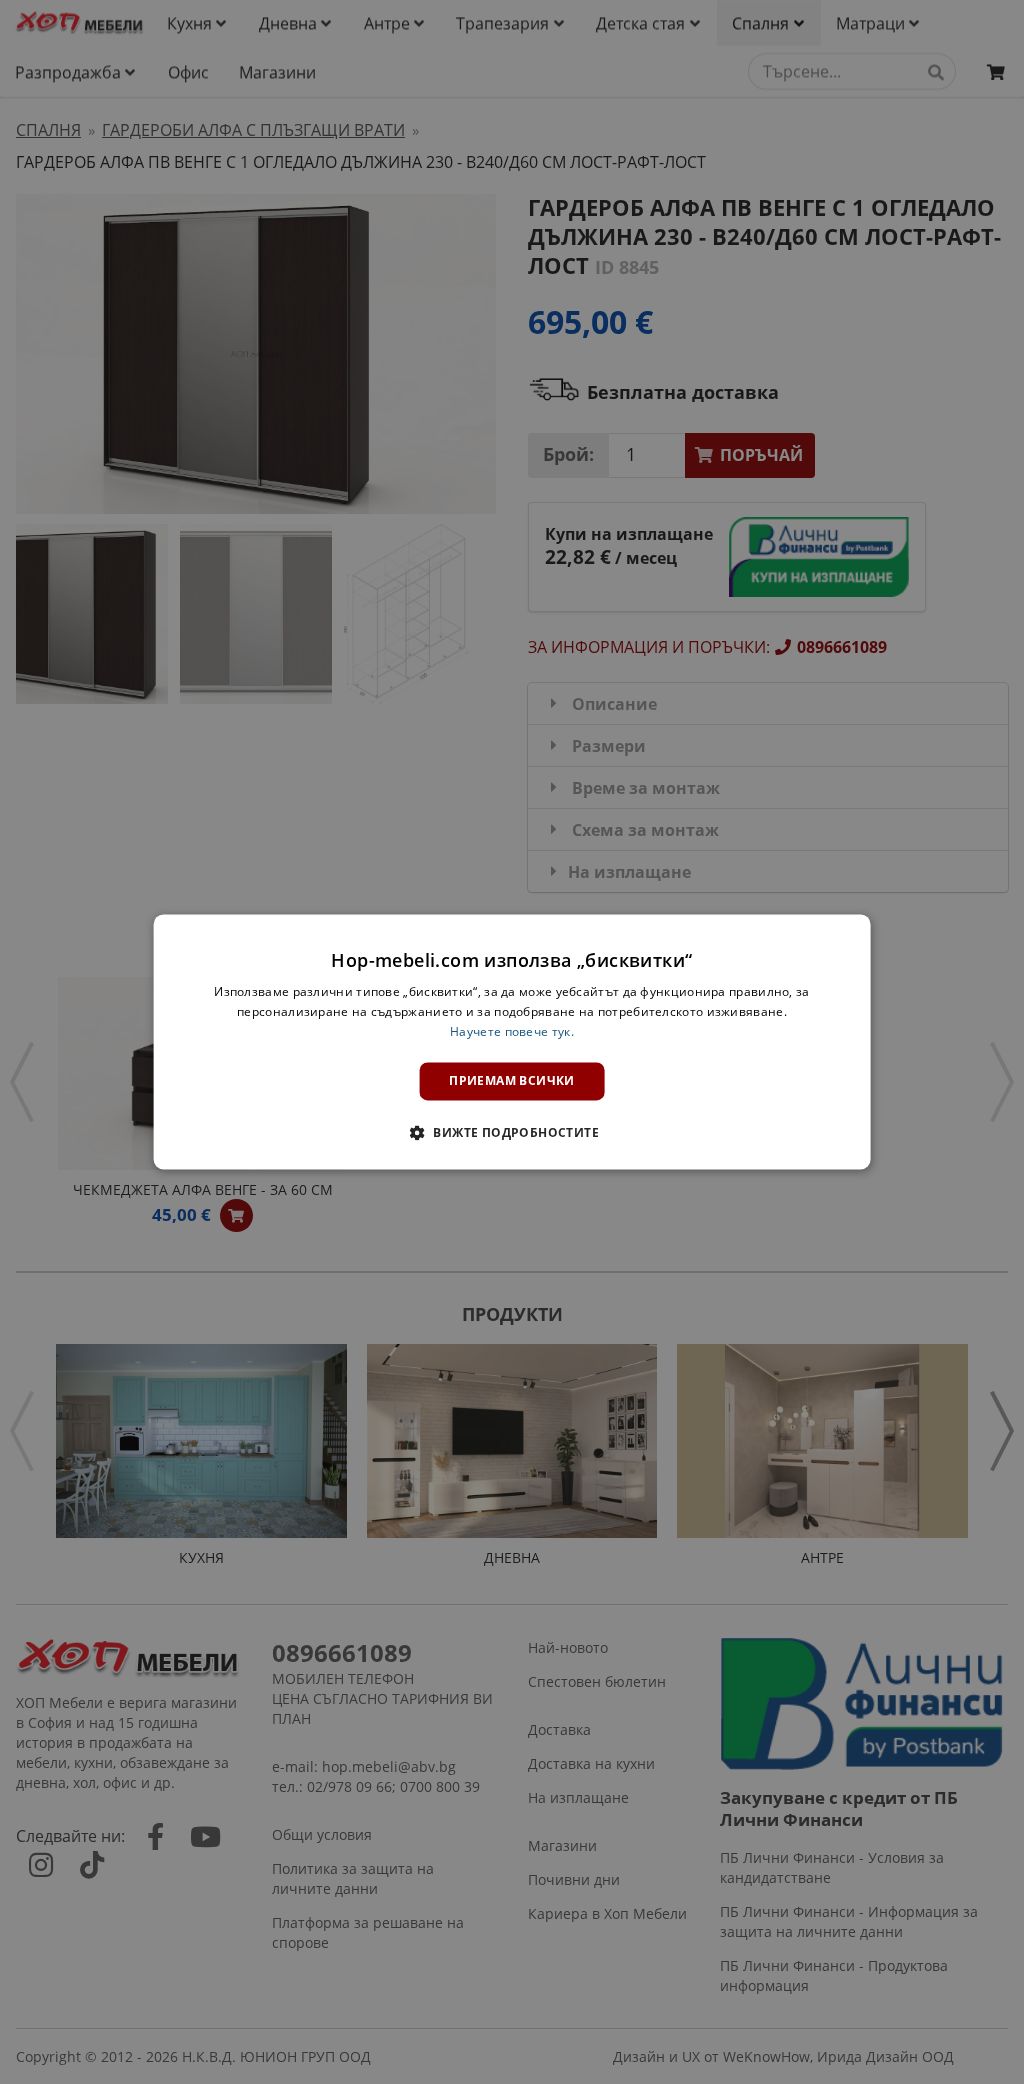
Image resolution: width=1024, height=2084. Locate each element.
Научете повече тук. (512, 1031)
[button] (512, 1133)
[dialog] (512, 1041)
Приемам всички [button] (512, 1080)
